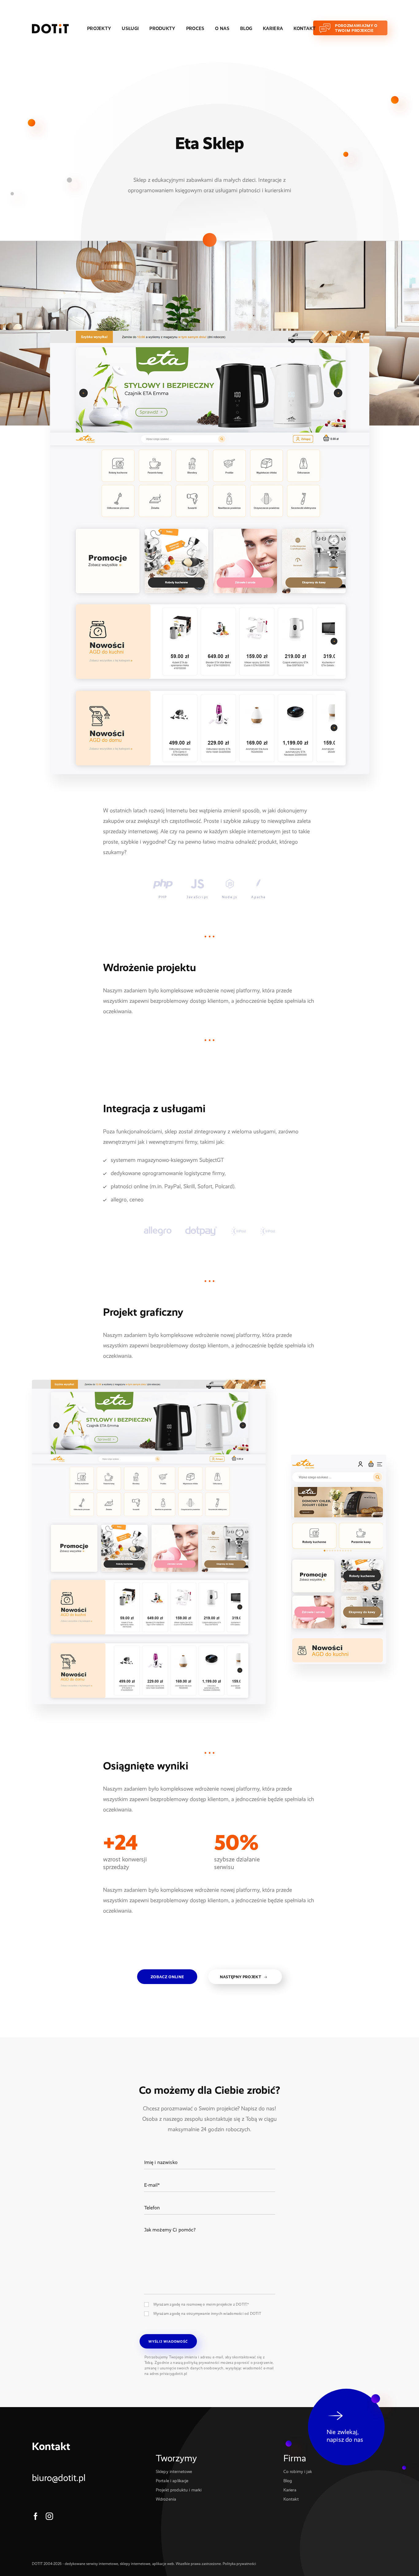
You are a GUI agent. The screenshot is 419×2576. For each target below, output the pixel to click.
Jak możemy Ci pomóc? (164, 2223)
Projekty (99, 29)
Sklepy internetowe (174, 2472)
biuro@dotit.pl (59, 2478)
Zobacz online (167, 1977)
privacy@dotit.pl (174, 2374)
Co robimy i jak (298, 2472)
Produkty (162, 29)
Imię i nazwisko (157, 2155)
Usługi (130, 29)
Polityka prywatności (239, 2564)
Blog (246, 29)
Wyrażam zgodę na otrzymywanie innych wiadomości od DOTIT (207, 2314)
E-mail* (150, 2178)
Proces (195, 29)
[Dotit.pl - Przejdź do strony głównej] (50, 29)
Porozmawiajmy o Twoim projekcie (356, 28)
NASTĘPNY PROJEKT (240, 1977)
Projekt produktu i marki (179, 2490)
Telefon (150, 2201)
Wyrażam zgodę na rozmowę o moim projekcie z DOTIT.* (201, 2304)
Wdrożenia (166, 2499)
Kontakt (305, 29)
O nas (222, 29)
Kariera (273, 29)
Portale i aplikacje (172, 2481)
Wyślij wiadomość (168, 2342)
